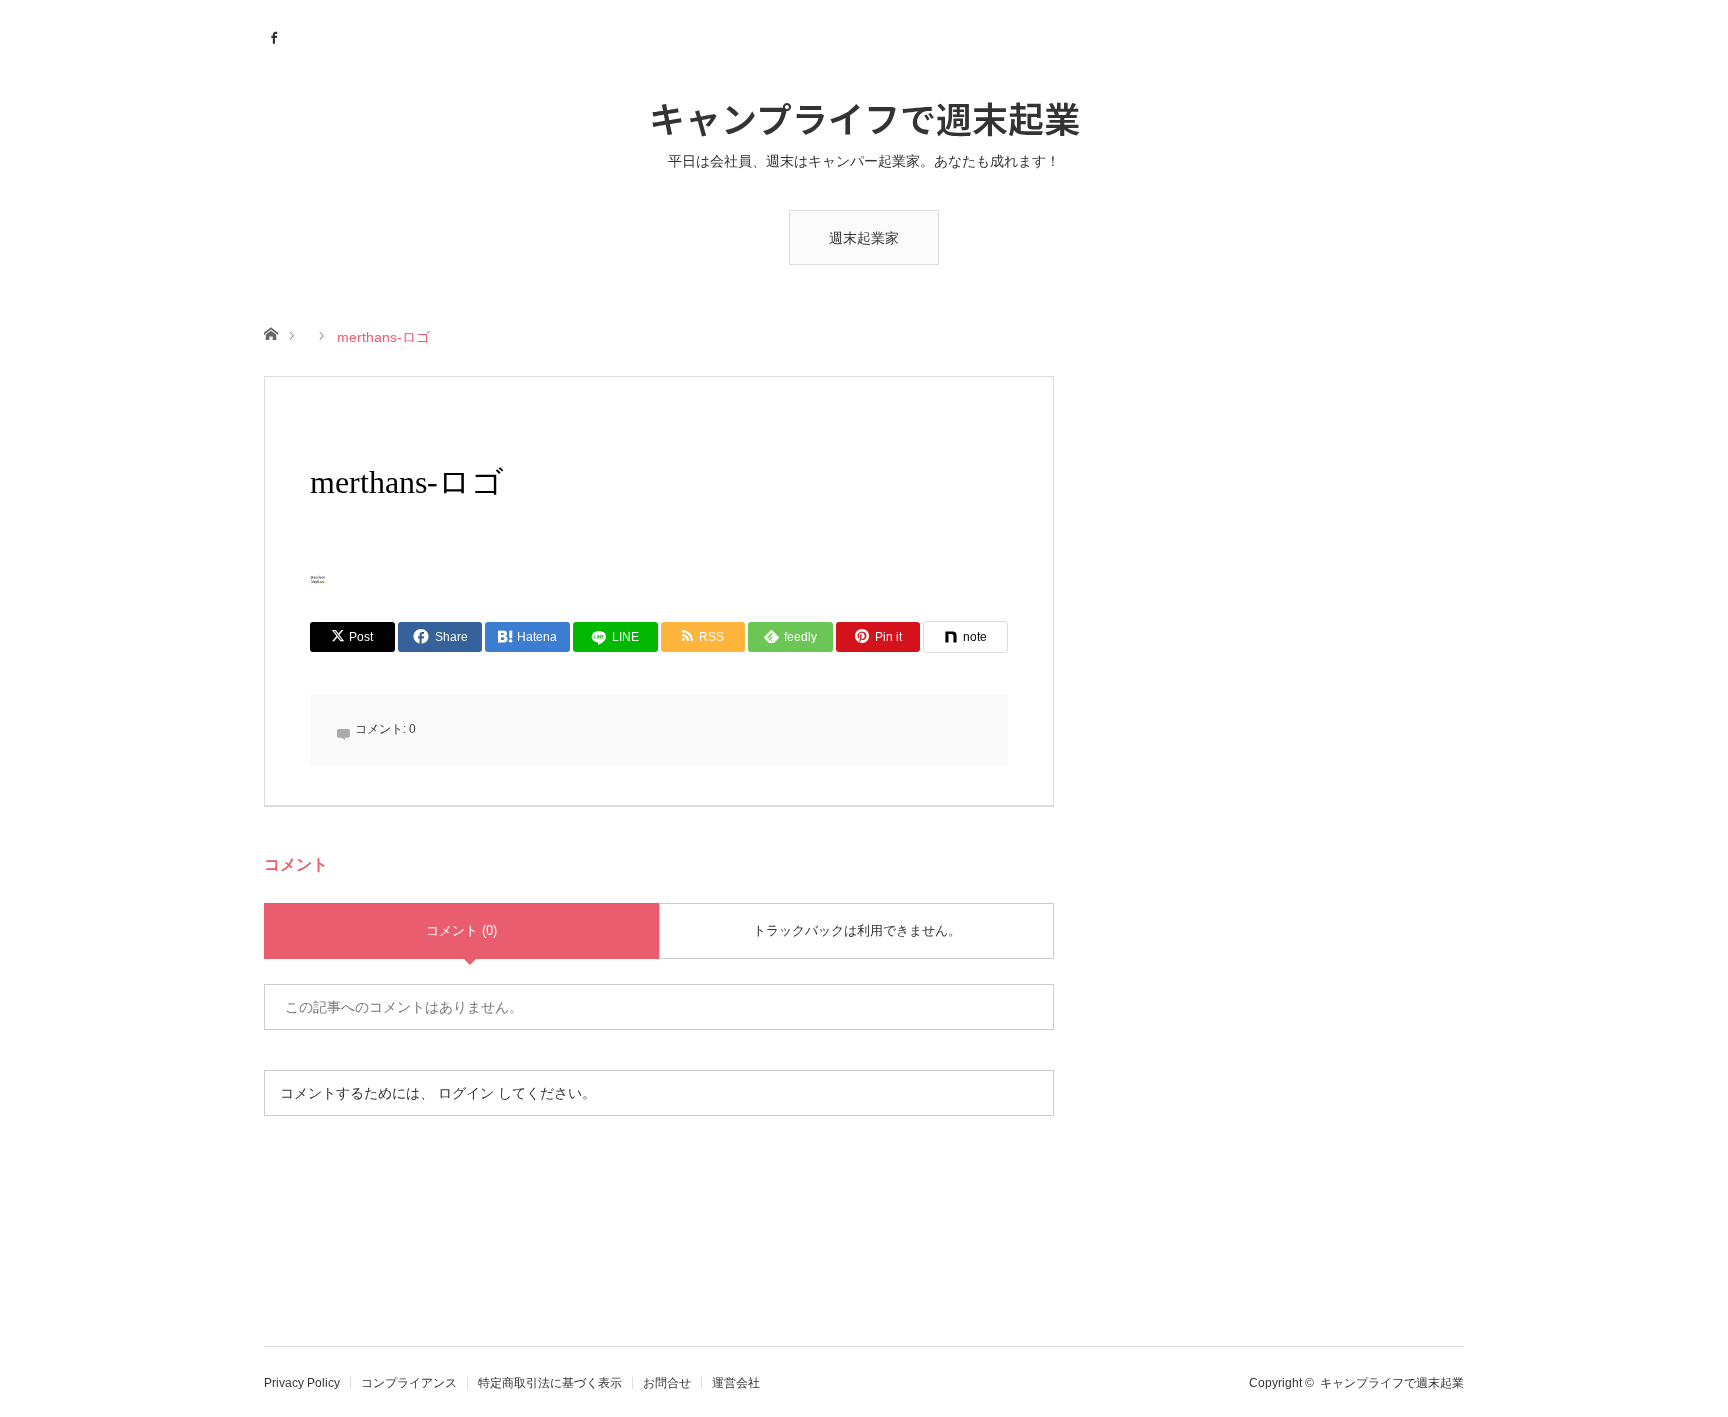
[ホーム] (270, 332)
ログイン (466, 1093)
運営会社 (736, 1383)
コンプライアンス (409, 1383)
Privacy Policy (302, 1383)
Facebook (276, 35)
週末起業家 (864, 238)
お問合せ (667, 1383)
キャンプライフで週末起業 (864, 116)
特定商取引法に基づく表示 (550, 1383)
